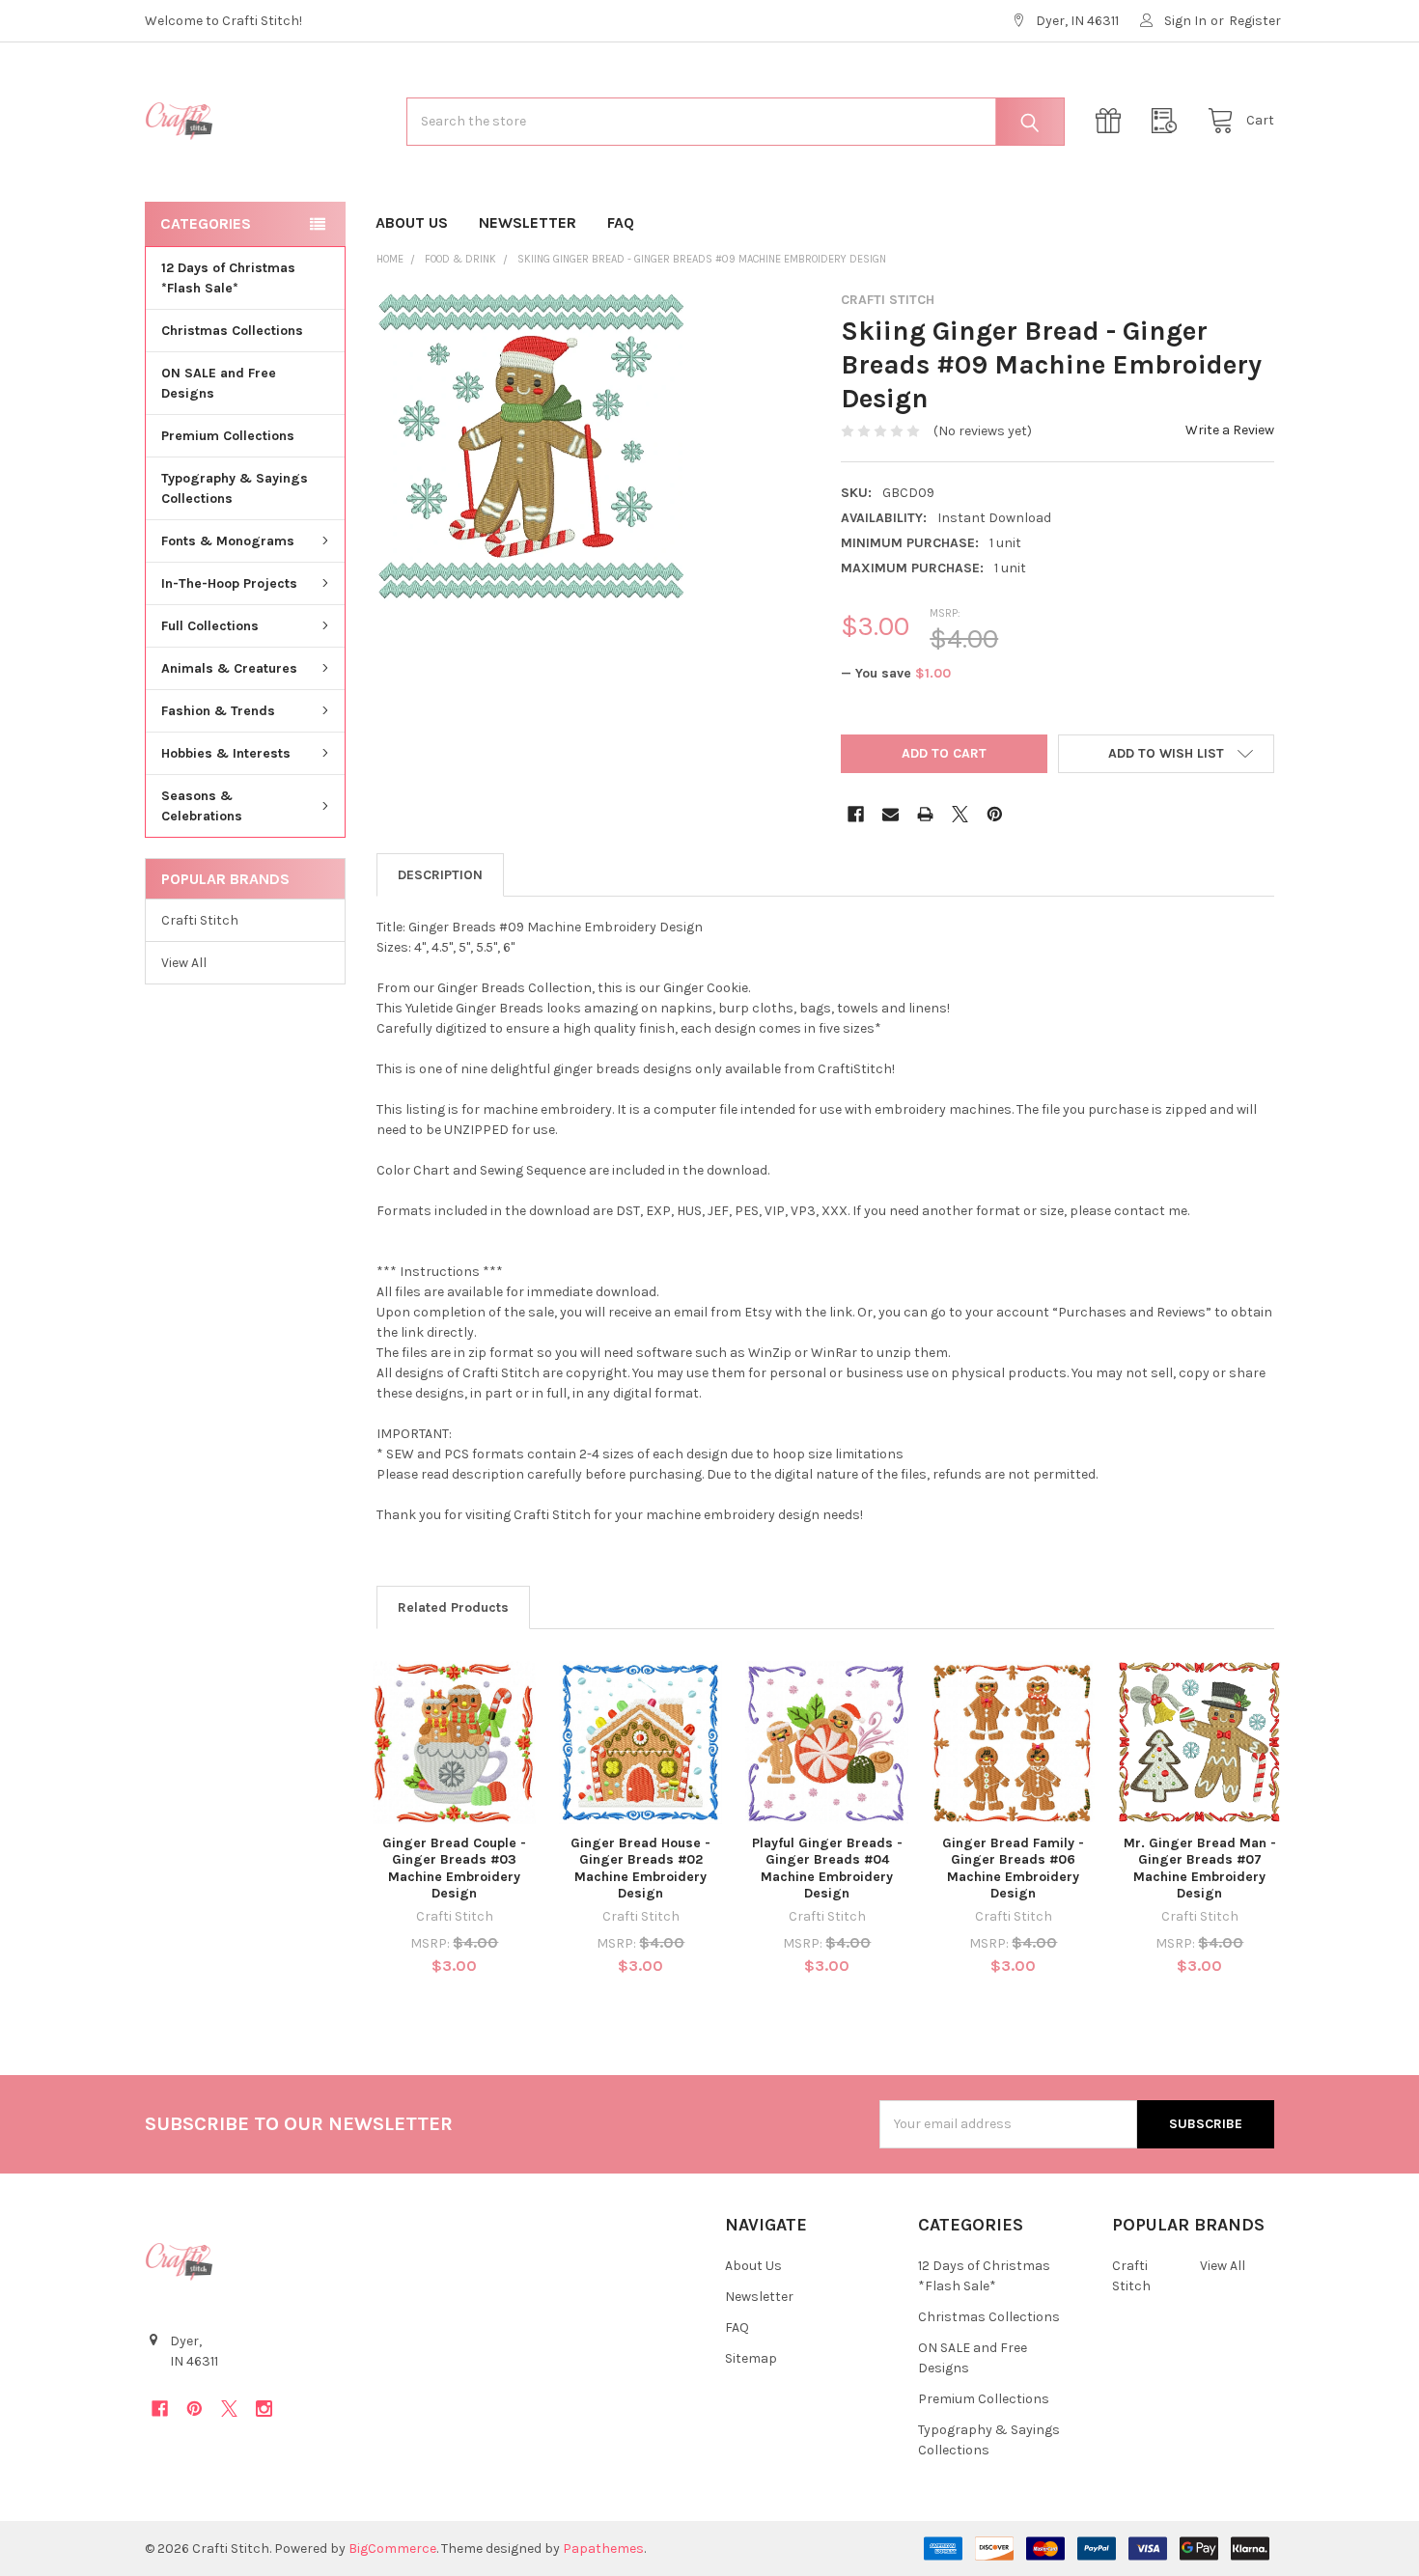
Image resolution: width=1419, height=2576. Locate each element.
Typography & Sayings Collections (235, 488)
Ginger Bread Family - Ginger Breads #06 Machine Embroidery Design (1013, 1869)
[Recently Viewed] (1169, 121)
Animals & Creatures (229, 668)
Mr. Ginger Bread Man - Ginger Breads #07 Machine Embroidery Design (1200, 1869)
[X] (960, 814)
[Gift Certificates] (1113, 121)
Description (440, 875)
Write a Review (1230, 430)
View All (184, 963)
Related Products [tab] (453, 1607)
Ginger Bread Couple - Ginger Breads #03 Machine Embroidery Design (454, 1869)
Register (1255, 21)
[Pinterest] (995, 814)
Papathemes (603, 2548)
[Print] (925, 814)
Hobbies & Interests (226, 753)
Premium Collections (228, 436)
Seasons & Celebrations (202, 806)
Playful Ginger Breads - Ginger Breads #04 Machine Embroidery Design (827, 1869)
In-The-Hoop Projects (229, 583)
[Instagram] (264, 2409)
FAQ (621, 222)
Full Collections (210, 626)
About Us (412, 222)
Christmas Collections (232, 331)
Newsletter (528, 222)
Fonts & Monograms (228, 541)
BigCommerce (392, 2548)
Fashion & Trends (218, 711)
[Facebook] (856, 814)
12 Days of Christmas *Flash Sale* (228, 278)
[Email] (890, 814)
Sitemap (751, 2358)
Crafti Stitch (200, 920)
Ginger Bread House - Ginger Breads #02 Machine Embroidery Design (640, 1869)
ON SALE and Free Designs (219, 383)
